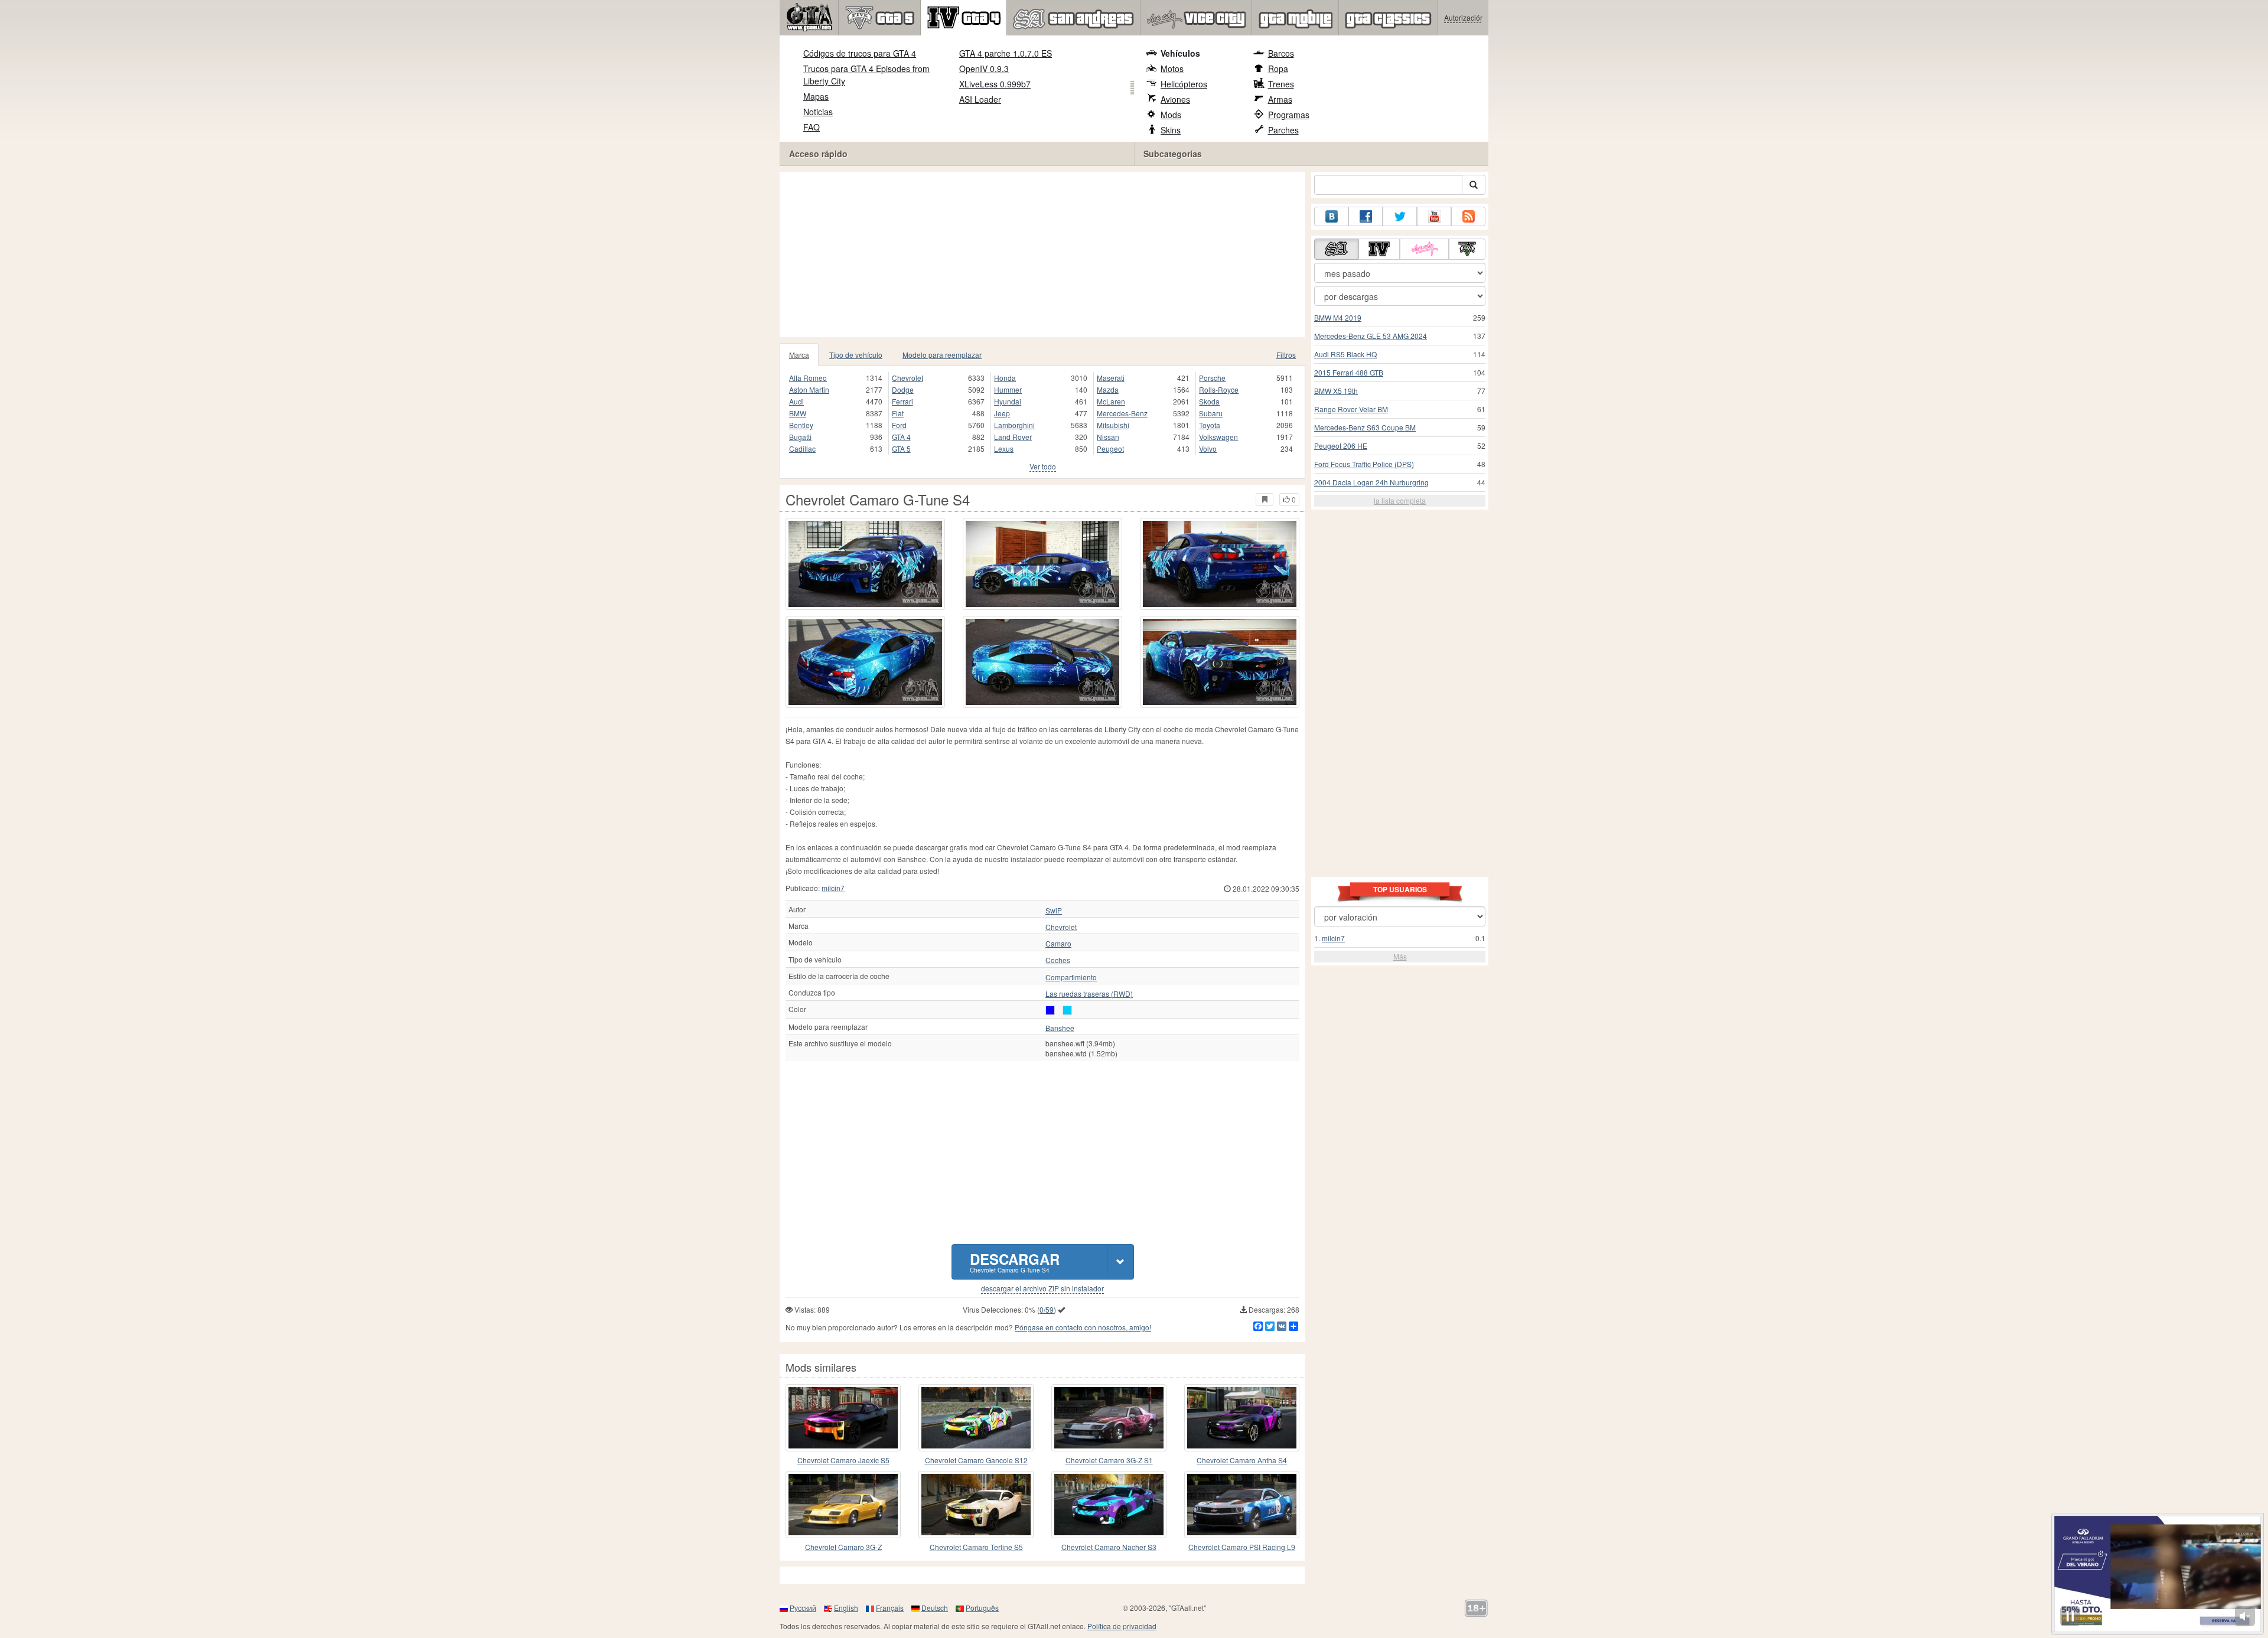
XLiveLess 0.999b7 (995, 84)
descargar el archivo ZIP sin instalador (1042, 1288)
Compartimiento (1071, 977)
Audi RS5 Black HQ (1345, 354)
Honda (1005, 378)
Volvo (1208, 448)
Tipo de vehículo (856, 355)
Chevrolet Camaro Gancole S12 (976, 1460)
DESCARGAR (1015, 1262)
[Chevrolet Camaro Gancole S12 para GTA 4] (976, 1418)
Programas (1289, 115)
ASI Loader (980, 99)
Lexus (1004, 448)
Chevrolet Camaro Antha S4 (1242, 1460)
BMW (798, 413)
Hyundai (1008, 401)
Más (1400, 956)
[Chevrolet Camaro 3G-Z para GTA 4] (843, 1505)
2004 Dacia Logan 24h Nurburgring (1371, 482)
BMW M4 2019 (1338, 317)
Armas (1280, 99)
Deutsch (935, 1608)
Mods (1171, 115)
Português (982, 1608)
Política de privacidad (1122, 1626)
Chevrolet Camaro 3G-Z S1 (1109, 1460)
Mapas (816, 96)
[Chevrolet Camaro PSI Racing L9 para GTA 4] (1242, 1505)
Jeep (1002, 413)
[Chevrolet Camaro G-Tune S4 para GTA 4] (865, 564)
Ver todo (1043, 466)
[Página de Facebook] (1366, 216)
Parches (1283, 130)
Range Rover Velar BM (1351, 409)
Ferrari (902, 401)
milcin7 (833, 888)
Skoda (1209, 401)
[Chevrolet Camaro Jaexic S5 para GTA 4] (843, 1418)
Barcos (1281, 53)
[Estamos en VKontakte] (1331, 216)
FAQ (812, 127)
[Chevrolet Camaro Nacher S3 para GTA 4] (1109, 1505)
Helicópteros (1184, 84)
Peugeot (1110, 448)
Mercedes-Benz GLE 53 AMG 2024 (1371, 336)
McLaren (1111, 401)
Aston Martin (809, 389)
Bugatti (800, 437)
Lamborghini (1014, 425)
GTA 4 (901, 437)
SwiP (1054, 911)
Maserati (1111, 378)
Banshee (1060, 1028)
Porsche (1212, 378)
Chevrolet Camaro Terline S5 (976, 1547)
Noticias (818, 112)
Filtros (1286, 355)
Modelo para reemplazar (942, 355)
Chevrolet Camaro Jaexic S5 (843, 1460)
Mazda (1108, 389)
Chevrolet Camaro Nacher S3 (1109, 1547)
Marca (799, 355)
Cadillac (802, 448)
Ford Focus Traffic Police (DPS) (1364, 464)
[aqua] (1067, 1010)
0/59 (1047, 1309)
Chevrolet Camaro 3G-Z (843, 1547)
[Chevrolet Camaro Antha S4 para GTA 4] (1242, 1418)
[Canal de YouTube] (1434, 216)
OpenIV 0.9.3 (984, 68)
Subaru (1211, 413)
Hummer (1008, 389)
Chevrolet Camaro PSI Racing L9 (1242, 1547)
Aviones (1175, 99)
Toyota (1210, 425)
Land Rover (1013, 437)
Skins (1171, 130)
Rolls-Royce (1219, 389)
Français (890, 1608)
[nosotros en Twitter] (1400, 216)
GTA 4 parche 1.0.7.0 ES (1006, 53)
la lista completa (1400, 500)
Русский (803, 1608)
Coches (1058, 960)
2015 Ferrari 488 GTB (1349, 372)
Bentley (801, 425)
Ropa (1278, 68)
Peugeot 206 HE (1341, 446)
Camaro (1058, 944)
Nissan (1108, 437)
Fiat (898, 413)
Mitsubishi (1113, 425)
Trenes (1281, 84)
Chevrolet (907, 378)
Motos (1172, 68)
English (846, 1608)
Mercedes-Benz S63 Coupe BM (1365, 427)
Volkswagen (1218, 437)
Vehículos (1180, 53)
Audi (796, 401)
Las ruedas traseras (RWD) (1089, 994)
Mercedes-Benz (1122, 413)
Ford (899, 425)
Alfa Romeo (808, 378)
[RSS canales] (1468, 216)
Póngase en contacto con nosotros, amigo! (1083, 1327)
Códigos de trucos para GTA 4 (860, 53)
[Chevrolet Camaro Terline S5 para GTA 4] (976, 1505)
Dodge (903, 389)
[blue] (1050, 1010)
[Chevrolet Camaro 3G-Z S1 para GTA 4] (1109, 1418)
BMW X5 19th (1336, 391)
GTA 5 (901, 448)
